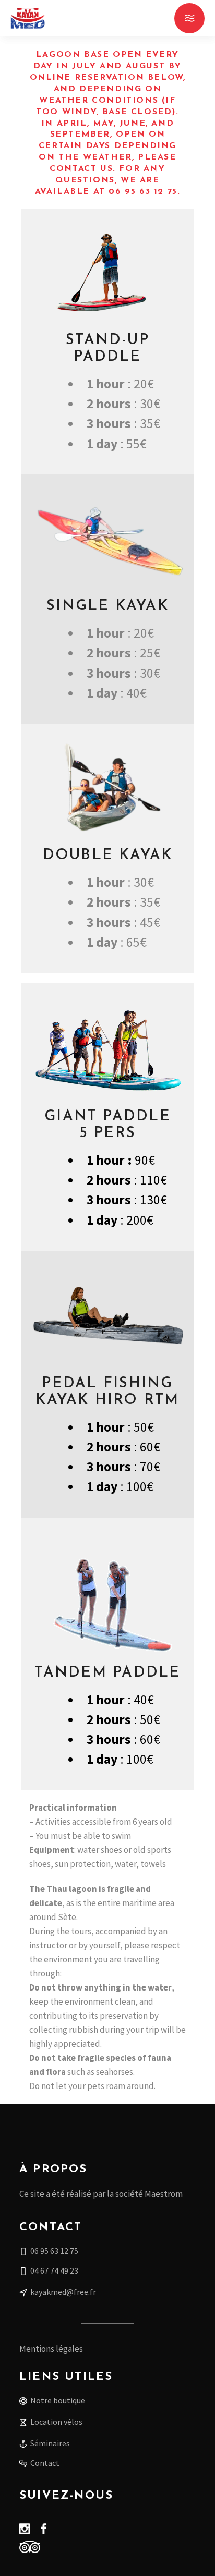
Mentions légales (51, 2349)
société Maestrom (149, 2194)
